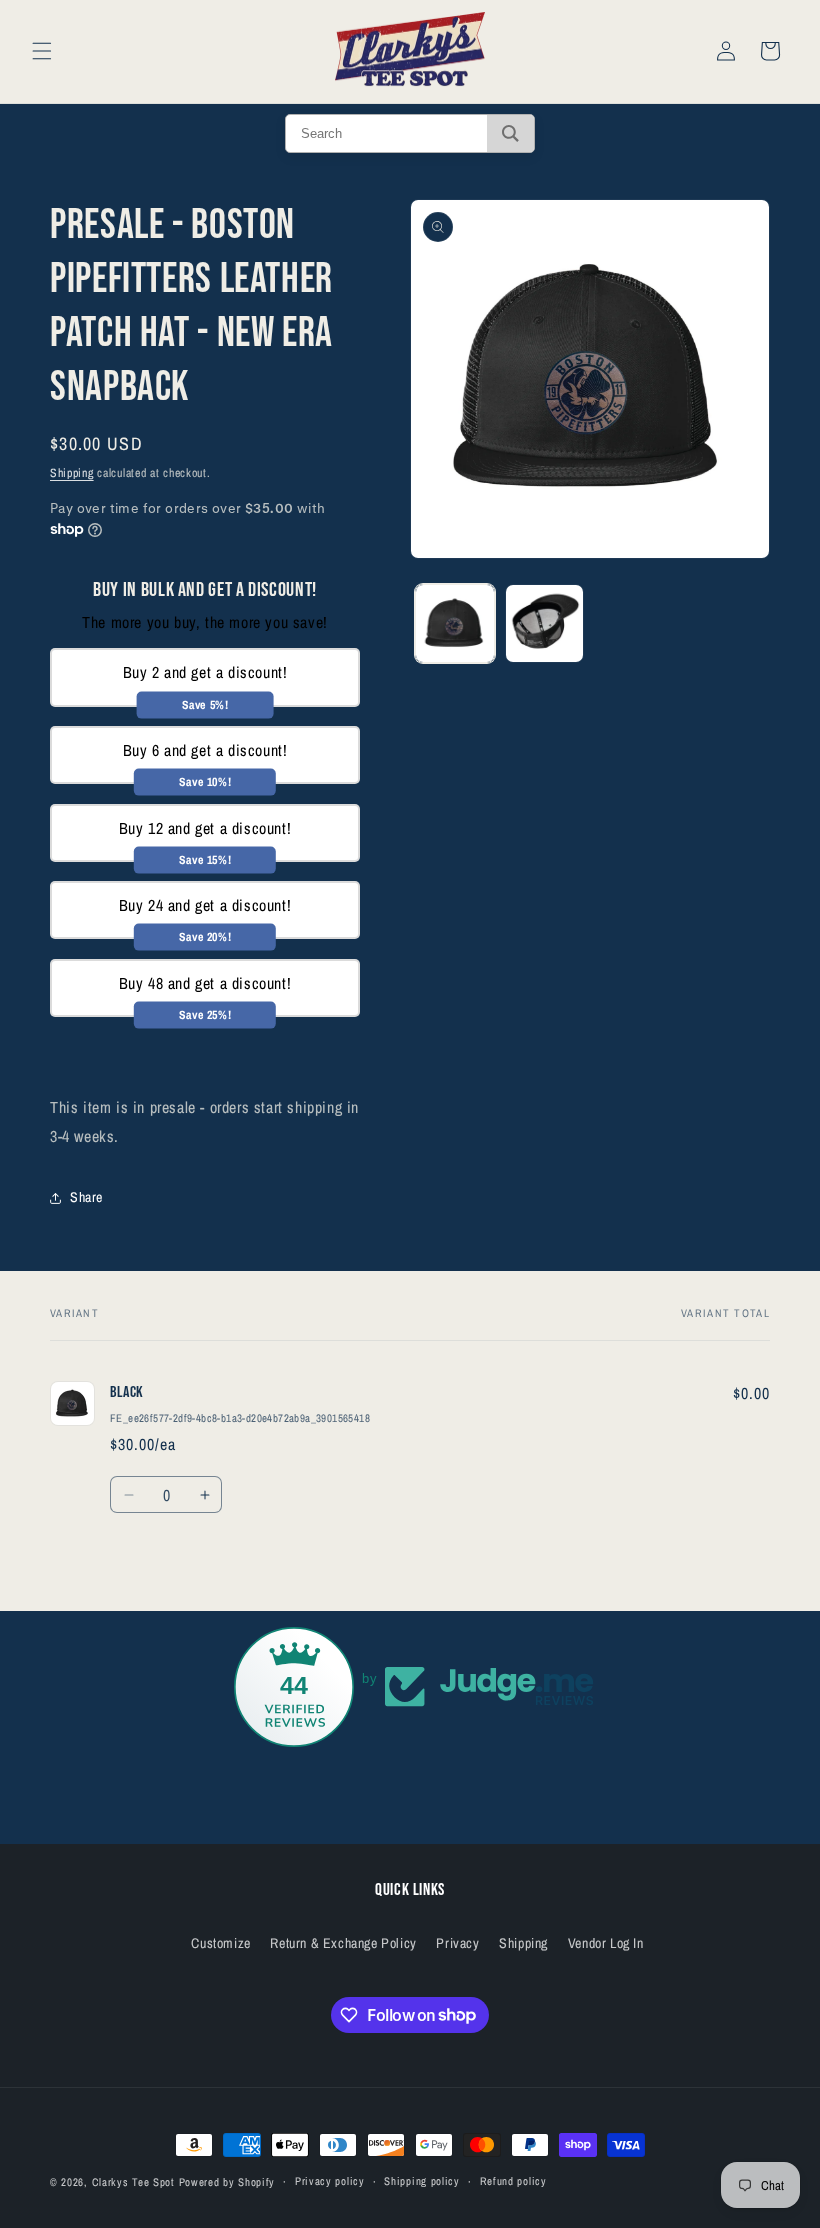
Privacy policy (330, 2181)
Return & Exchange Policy (343, 1943)
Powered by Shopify (227, 2182)
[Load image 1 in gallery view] (455, 624)
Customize (220, 1943)
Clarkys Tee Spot (133, 2182)
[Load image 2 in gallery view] (545, 624)
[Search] (510, 133)
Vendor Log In (606, 1943)
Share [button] (86, 1197)
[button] (42, 51)
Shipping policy (422, 2181)
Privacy (457, 1943)
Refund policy (513, 2181)
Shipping (72, 473)
